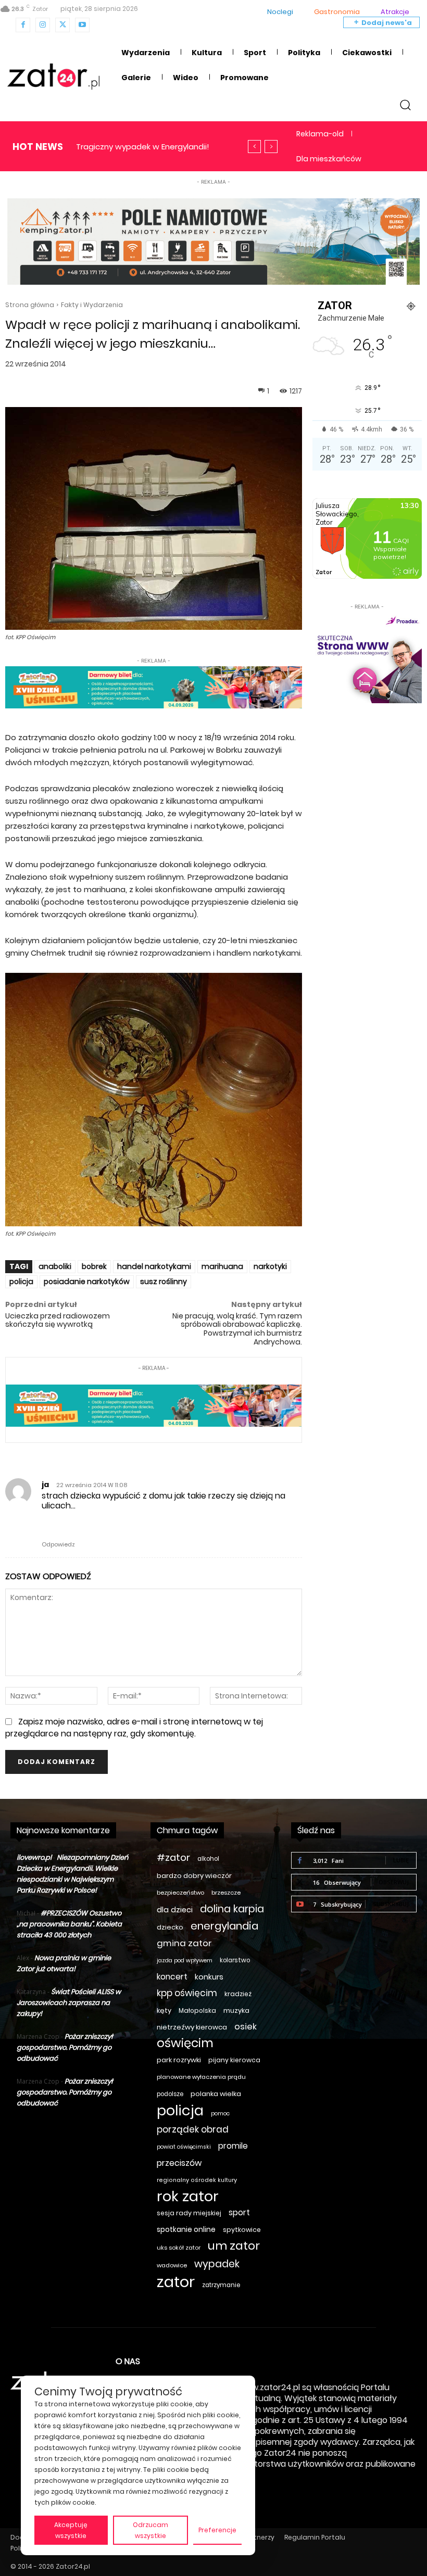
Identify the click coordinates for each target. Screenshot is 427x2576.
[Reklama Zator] (367, 658)
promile (233, 2146)
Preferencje (217, 2530)
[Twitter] (62, 25)
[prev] (254, 147)
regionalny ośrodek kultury (197, 2180)
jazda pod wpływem (185, 1960)
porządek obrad (193, 2130)
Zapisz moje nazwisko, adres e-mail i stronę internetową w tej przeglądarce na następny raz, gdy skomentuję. (134, 1727)
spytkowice (242, 2230)
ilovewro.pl (34, 1857)
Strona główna (30, 305)
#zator (173, 1857)
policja (21, 1281)
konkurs (209, 1977)
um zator (234, 2246)
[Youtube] (82, 25)
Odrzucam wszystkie (150, 2530)
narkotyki (270, 1266)
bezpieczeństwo (180, 1893)
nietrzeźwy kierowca (192, 2027)
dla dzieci (175, 1910)
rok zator (188, 2196)
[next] (271, 147)
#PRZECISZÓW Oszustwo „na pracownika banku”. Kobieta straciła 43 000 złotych (69, 1924)
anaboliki (55, 1266)
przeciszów (179, 2163)
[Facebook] (23, 25)
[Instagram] (43, 25)
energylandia (224, 1926)
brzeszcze (226, 1893)
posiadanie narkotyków (87, 1281)
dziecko (170, 1927)
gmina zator (184, 1943)
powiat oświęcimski (184, 2147)
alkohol (208, 1859)
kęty (164, 2010)
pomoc (220, 2114)
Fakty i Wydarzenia (92, 305)
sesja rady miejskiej (189, 2213)
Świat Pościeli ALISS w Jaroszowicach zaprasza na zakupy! (69, 2003)
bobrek (94, 1266)
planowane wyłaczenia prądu (201, 2077)
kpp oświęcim (187, 1993)
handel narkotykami (154, 1266)
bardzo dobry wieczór (194, 1876)
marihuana (222, 1266)
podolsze (170, 2094)
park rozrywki (179, 2060)
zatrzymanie (221, 2285)
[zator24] (53, 77)
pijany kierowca (234, 2060)
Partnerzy (259, 2537)
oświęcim (185, 2043)
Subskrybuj (391, 1904)
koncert (172, 1977)
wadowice (172, 2265)
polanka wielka (216, 2094)
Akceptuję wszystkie (71, 2530)
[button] (405, 104)
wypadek (217, 2264)
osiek (246, 2027)
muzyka (236, 2010)
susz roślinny (164, 1281)
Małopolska (197, 2010)
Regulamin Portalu (315, 2537)
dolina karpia (232, 1909)
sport (239, 2212)
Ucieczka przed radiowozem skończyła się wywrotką (58, 1320)
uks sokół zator (179, 2248)
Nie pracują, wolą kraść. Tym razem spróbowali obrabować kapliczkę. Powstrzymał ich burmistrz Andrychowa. (237, 1329)
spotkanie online (186, 2229)
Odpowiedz (58, 1544)
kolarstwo (235, 1960)
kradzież (238, 1994)
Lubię (401, 1860)
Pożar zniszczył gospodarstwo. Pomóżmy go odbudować (65, 2047)
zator (176, 2282)
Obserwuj (394, 1882)
